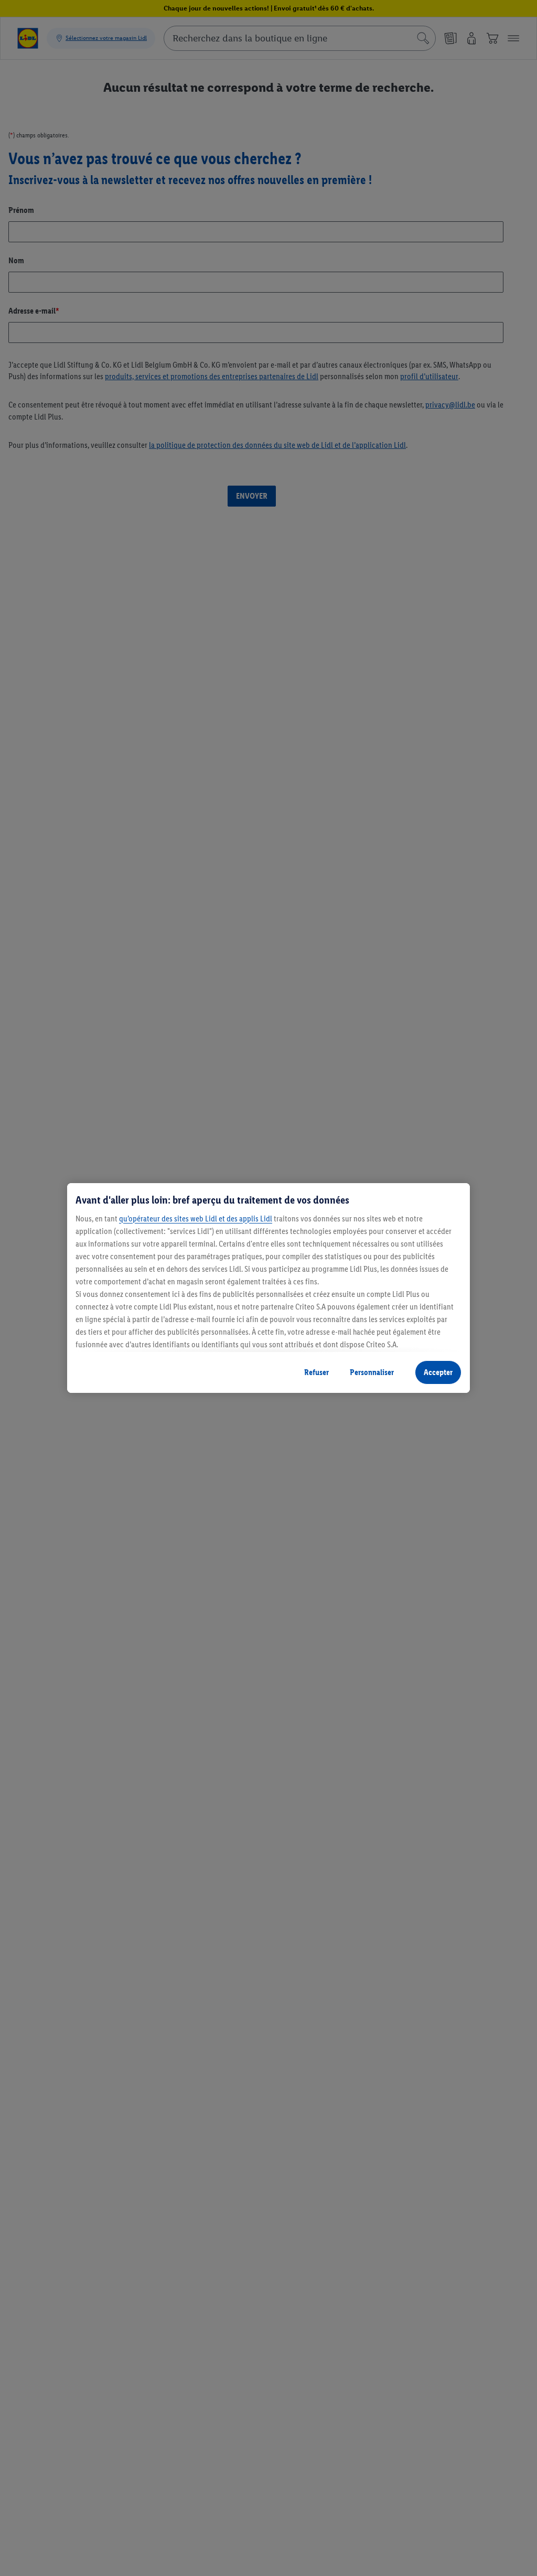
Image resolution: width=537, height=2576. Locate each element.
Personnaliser (372, 1372)
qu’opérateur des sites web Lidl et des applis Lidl (196, 1219)
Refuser (316, 1372)
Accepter (438, 1372)
